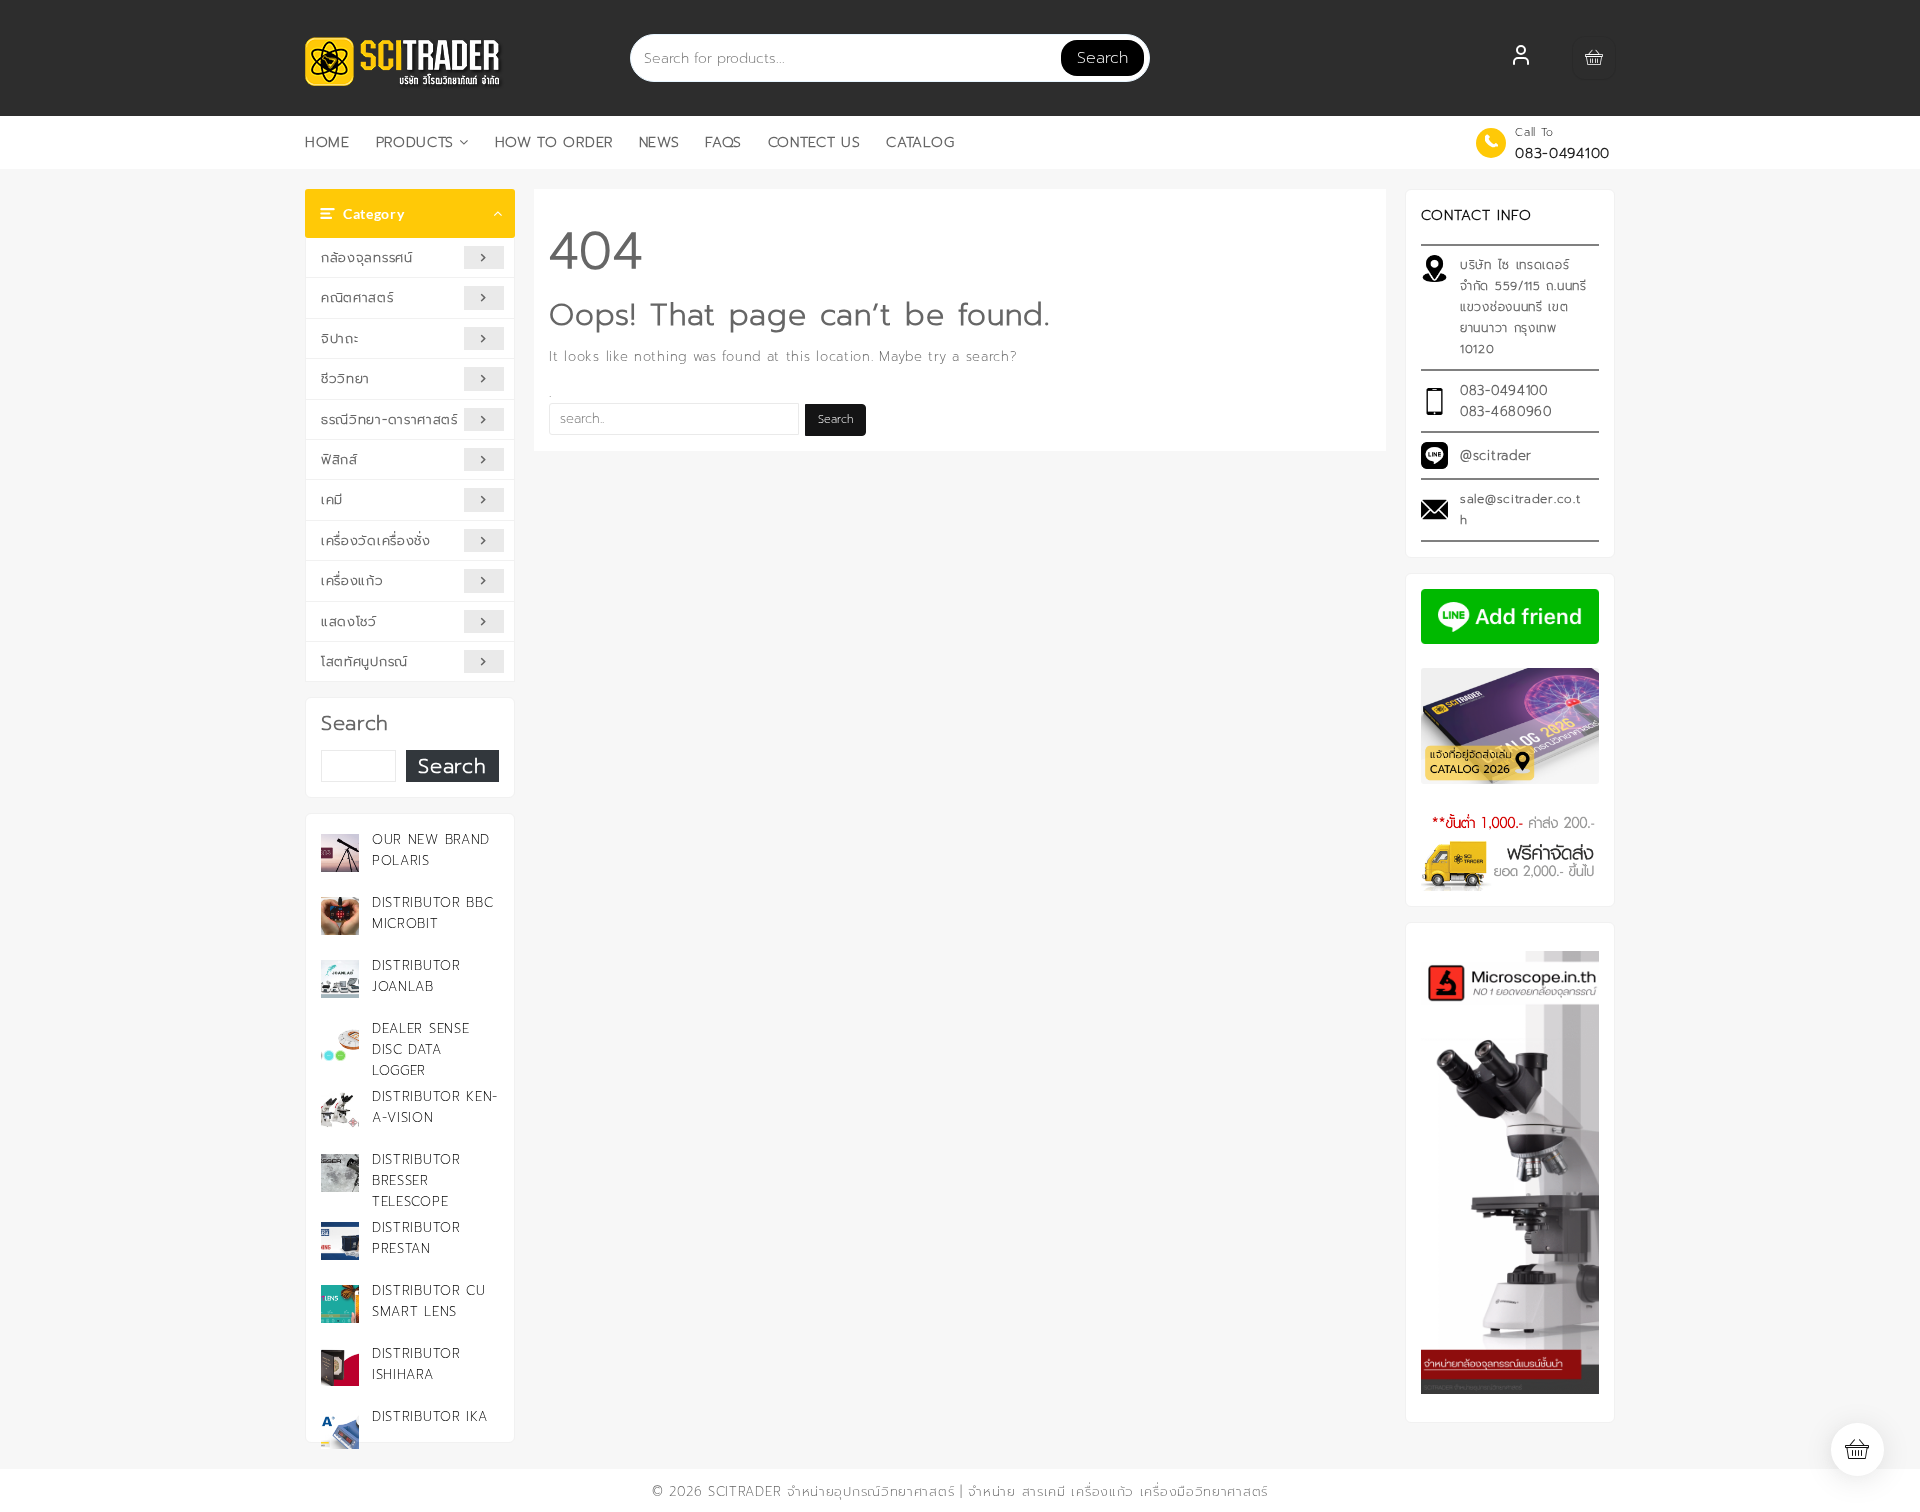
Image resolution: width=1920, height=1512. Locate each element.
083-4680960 (1506, 411)
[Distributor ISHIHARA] (340, 1367)
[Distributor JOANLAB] (340, 979)
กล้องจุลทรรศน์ (367, 257)
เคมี (332, 499)
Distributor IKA (430, 1416)
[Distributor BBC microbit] (340, 916)
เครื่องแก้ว (352, 580)
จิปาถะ (340, 338)
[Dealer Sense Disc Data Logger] (340, 1042)
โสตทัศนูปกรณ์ (364, 661)
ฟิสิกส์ (339, 459)
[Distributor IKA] (340, 1430)
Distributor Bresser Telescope (416, 1180)
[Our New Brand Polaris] (340, 853)
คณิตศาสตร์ (357, 297)
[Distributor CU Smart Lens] (340, 1304)
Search (1102, 58)
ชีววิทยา (345, 378)
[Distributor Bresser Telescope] (340, 1173)
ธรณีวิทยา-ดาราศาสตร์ (389, 419)
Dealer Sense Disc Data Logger (420, 1049)
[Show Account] (1521, 58)
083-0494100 (1562, 153)
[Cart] (1594, 58)
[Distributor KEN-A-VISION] (340, 1110)
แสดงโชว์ (349, 621)
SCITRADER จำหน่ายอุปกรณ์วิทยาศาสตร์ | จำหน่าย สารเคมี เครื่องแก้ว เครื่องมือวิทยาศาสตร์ (988, 1491)
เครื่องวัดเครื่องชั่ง (376, 540)
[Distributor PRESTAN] (340, 1241)
